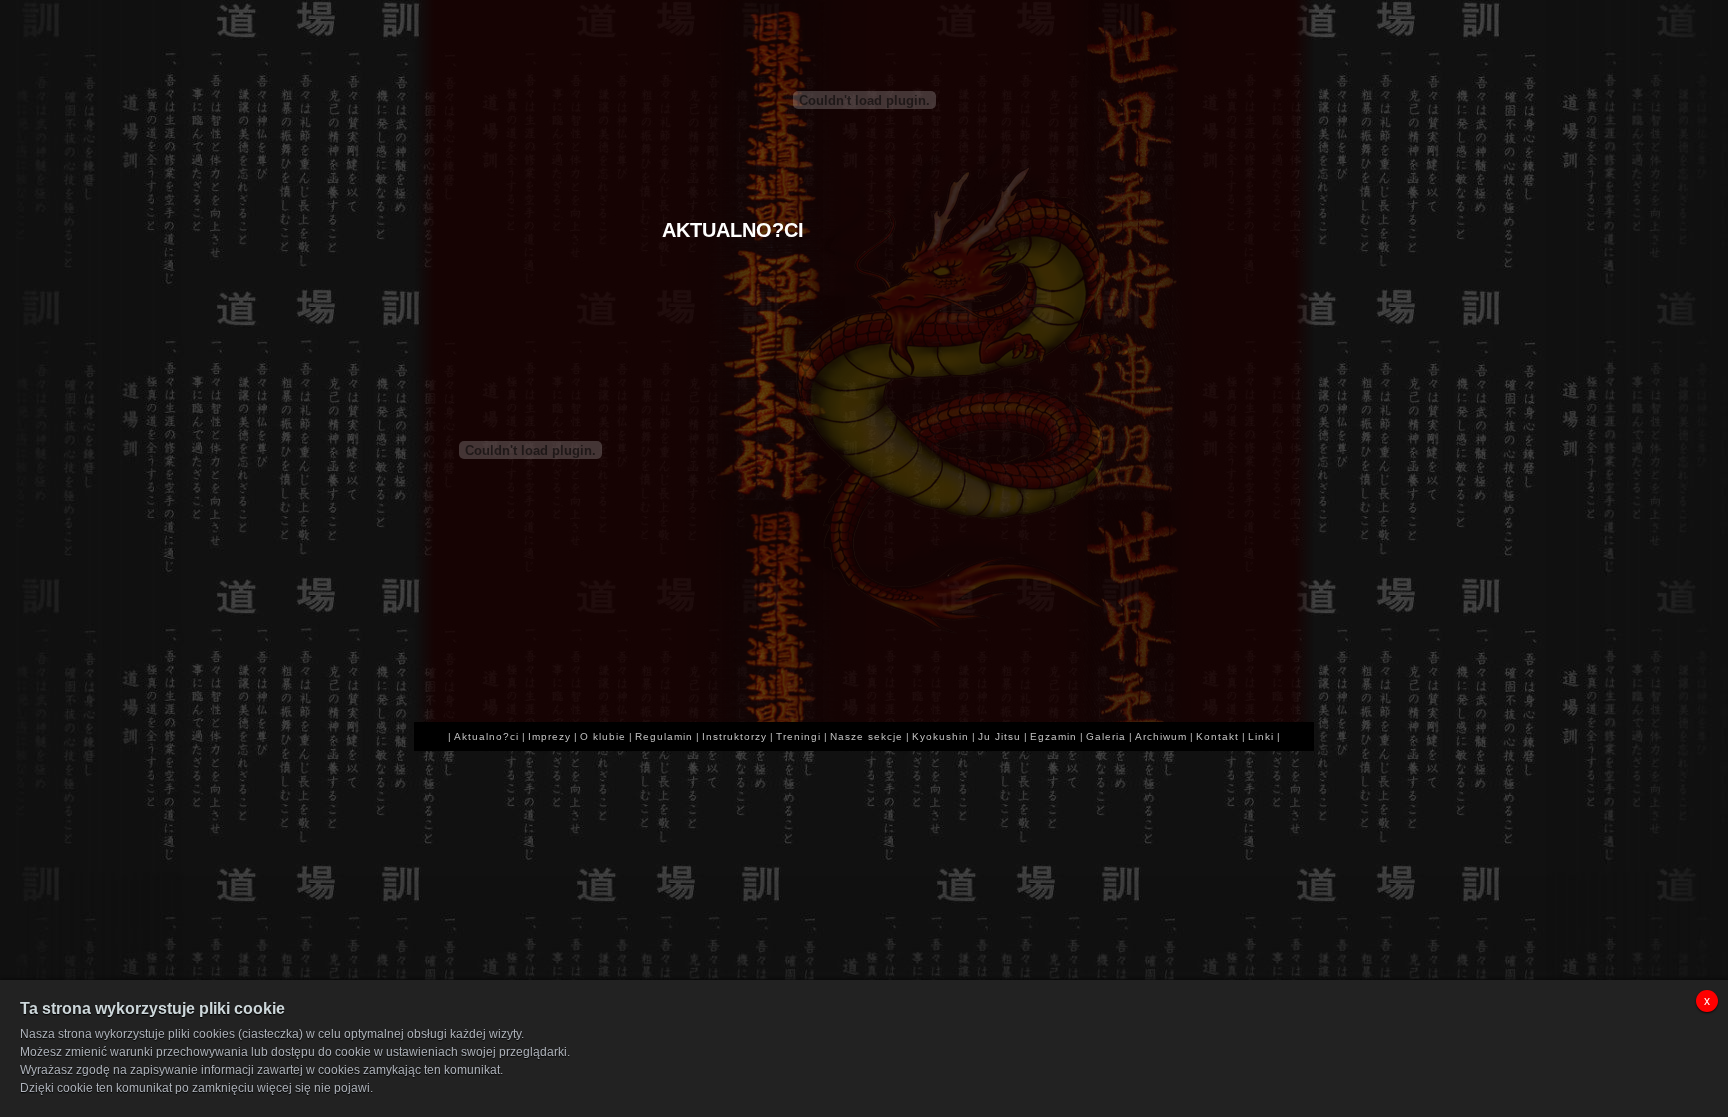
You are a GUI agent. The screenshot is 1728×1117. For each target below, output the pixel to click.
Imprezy (549, 736)
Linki (1261, 736)
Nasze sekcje (866, 736)
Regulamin (664, 736)
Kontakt (1217, 736)
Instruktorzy (734, 736)
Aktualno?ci (486, 736)
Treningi (798, 736)
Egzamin (1053, 736)
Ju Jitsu (999, 736)
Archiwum (1161, 736)
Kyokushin (940, 736)
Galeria (1106, 736)
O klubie (603, 736)
